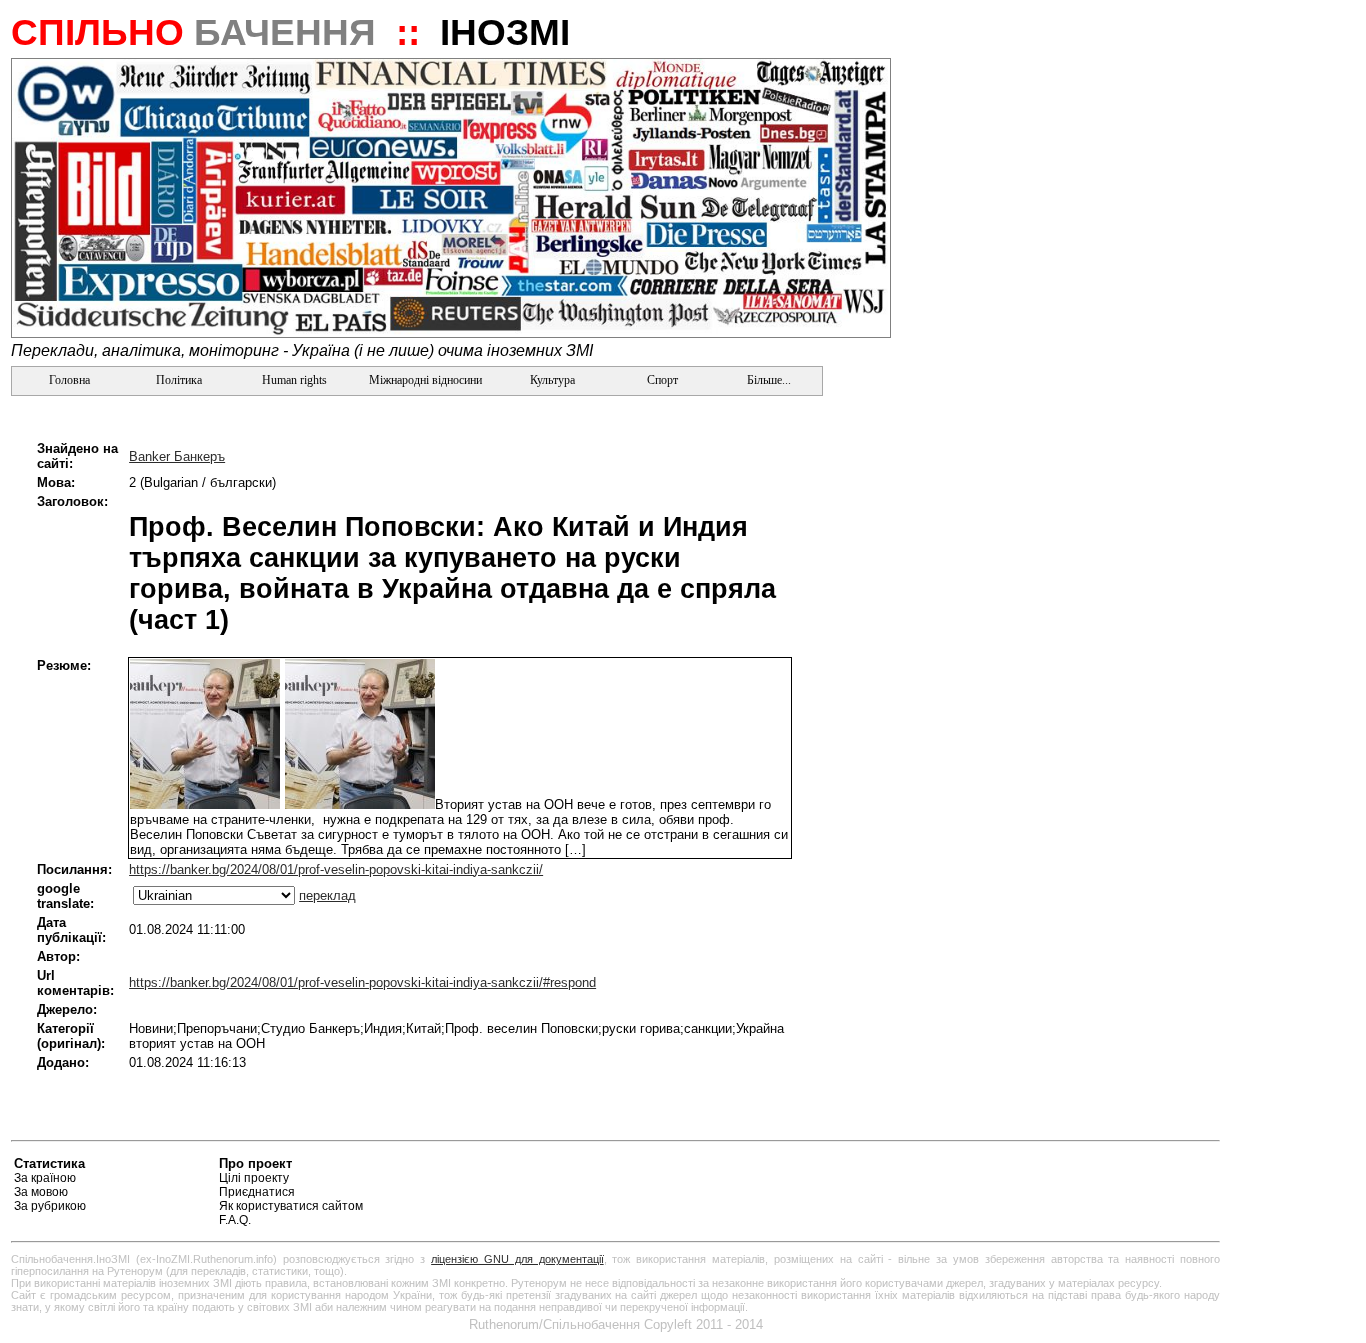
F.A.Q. (235, 1220)
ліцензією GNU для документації (517, 1259)
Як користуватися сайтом (291, 1206)
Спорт (661, 380)
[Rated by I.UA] (1173, 1166)
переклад (327, 895)
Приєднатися (257, 1192)
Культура (552, 380)
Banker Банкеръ (177, 456)
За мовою (41, 1192)
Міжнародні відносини (425, 380)
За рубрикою (50, 1206)
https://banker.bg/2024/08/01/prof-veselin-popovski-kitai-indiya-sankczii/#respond (362, 982)
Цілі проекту (254, 1178)
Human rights (294, 380)
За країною (45, 1178)
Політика (179, 380)
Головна (68, 380)
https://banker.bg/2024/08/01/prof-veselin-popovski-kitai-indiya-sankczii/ (336, 869)
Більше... (767, 380)
